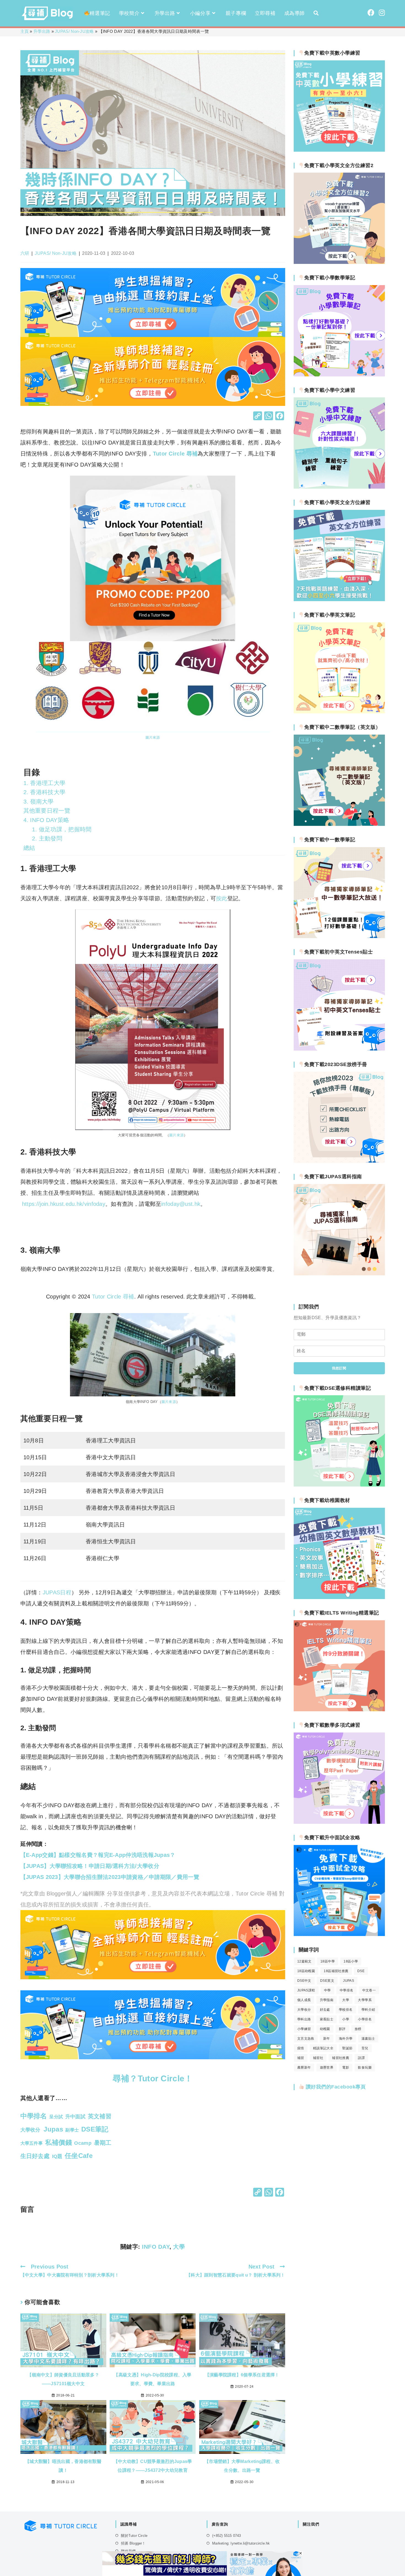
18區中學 (328, 1961)
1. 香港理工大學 (44, 783)
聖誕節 (347, 2048)
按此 (222, 898)
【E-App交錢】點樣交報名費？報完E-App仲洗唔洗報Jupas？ (98, 1855)
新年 (327, 2039)
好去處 (325, 2010)
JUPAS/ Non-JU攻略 (74, 31)
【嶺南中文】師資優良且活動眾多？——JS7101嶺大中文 (63, 2379)
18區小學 (351, 1961)
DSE (361, 1971)
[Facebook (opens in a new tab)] (371, 13)
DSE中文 (304, 1981)
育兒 (365, 2048)
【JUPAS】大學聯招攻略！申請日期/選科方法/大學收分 (90, 1866)
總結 (29, 848)
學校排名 (346, 2010)
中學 (327, 1990)
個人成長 (304, 2000)
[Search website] (316, 13)
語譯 (361, 2058)
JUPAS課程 (306, 1990)
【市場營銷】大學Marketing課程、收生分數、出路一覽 (242, 2466)
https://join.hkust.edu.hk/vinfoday (64, 1204)
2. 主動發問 (47, 838)
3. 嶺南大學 (39, 801)
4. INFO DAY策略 (46, 820)
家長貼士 (327, 2019)
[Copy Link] (258, 417)
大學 (179, 2247)
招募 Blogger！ (133, 2543)
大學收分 (304, 2010)
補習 (301, 2058)
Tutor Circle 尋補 (175, 454)
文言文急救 (306, 2039)
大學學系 (365, 2000)
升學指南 (327, 2000)
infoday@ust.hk (181, 1204)
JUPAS (349, 1981)
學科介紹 (368, 2010)
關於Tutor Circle (134, 2536)
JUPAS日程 (57, 1592)
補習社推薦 (341, 2058)
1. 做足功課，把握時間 (62, 829)
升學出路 (42, 31)
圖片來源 (153, 737)
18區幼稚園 (306, 1971)
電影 (346, 2068)
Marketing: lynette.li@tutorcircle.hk (241, 2543)
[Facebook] (280, 417)
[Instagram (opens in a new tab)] (382, 13)
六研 (25, 253)
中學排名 (347, 1990)
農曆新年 (304, 2068)
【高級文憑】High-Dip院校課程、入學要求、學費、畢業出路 (152, 2379)
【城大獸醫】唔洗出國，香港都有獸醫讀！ (63, 2466)
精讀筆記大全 (323, 2048)
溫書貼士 (368, 2039)
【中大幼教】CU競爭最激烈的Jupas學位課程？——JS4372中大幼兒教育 (153, 2466)
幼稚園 (325, 2029)
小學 (346, 2019)
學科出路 (304, 2019)
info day (156, 2247)
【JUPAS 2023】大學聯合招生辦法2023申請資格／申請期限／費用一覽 (110, 1877)
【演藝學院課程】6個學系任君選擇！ (242, 2375)
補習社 (318, 2058)
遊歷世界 (327, 2068)
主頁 (25, 31)
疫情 (301, 2048)
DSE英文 (327, 1981)
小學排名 (365, 2019)
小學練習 (304, 2029)
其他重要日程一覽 (47, 811)
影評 (342, 2029)
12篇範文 (304, 1961)
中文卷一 (369, 1990)
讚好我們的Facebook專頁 (335, 2087)
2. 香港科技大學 (44, 792)
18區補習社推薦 (336, 1971)
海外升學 (346, 2039)
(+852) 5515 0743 (226, 2536)
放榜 (358, 2029)
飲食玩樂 (365, 2068)
